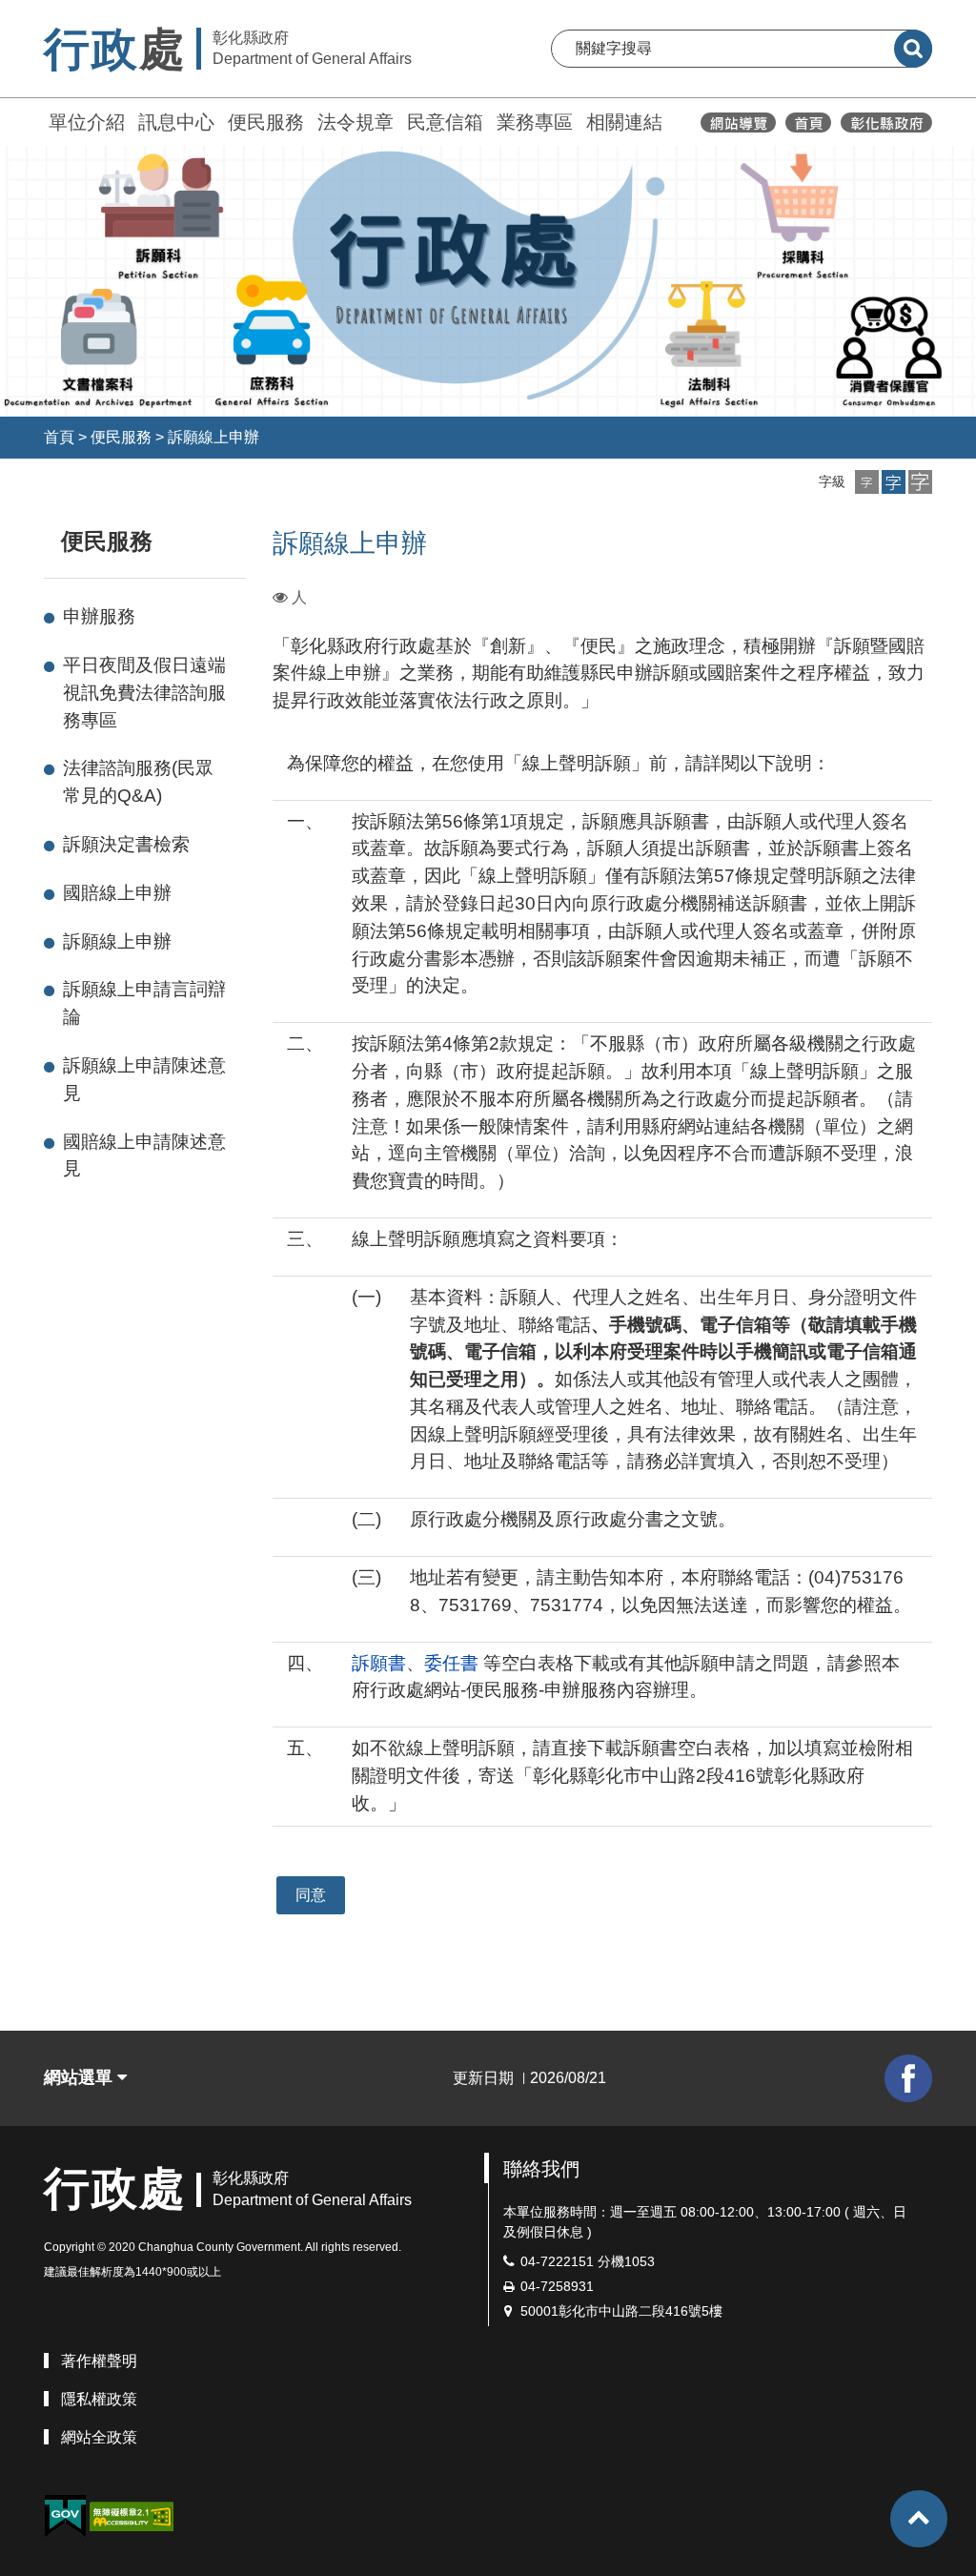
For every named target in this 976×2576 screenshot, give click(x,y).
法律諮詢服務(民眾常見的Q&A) (138, 782)
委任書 (451, 1663)
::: (35, 120)
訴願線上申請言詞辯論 (144, 1003)
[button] (867, 482)
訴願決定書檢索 (126, 844)
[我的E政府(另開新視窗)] (65, 2516)
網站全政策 (99, 2437)
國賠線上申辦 (117, 893)
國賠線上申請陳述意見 (144, 1155)
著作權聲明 (99, 2361)
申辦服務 (99, 616)
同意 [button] (311, 1895)
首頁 (59, 437)
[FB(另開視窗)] (908, 2078)
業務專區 (535, 122)
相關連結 (624, 122)
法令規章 (356, 122)
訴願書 (379, 1663)
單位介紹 (87, 122)
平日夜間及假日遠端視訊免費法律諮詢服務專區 (144, 693)
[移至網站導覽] (738, 123)
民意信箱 (445, 122)
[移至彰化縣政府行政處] (808, 123)
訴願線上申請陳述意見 (144, 1079)
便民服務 (266, 122)
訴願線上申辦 (213, 437)
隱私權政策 (99, 2399)
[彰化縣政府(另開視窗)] (886, 123)
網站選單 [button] (81, 2077)
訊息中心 (176, 122)
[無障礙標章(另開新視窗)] (132, 2515)
